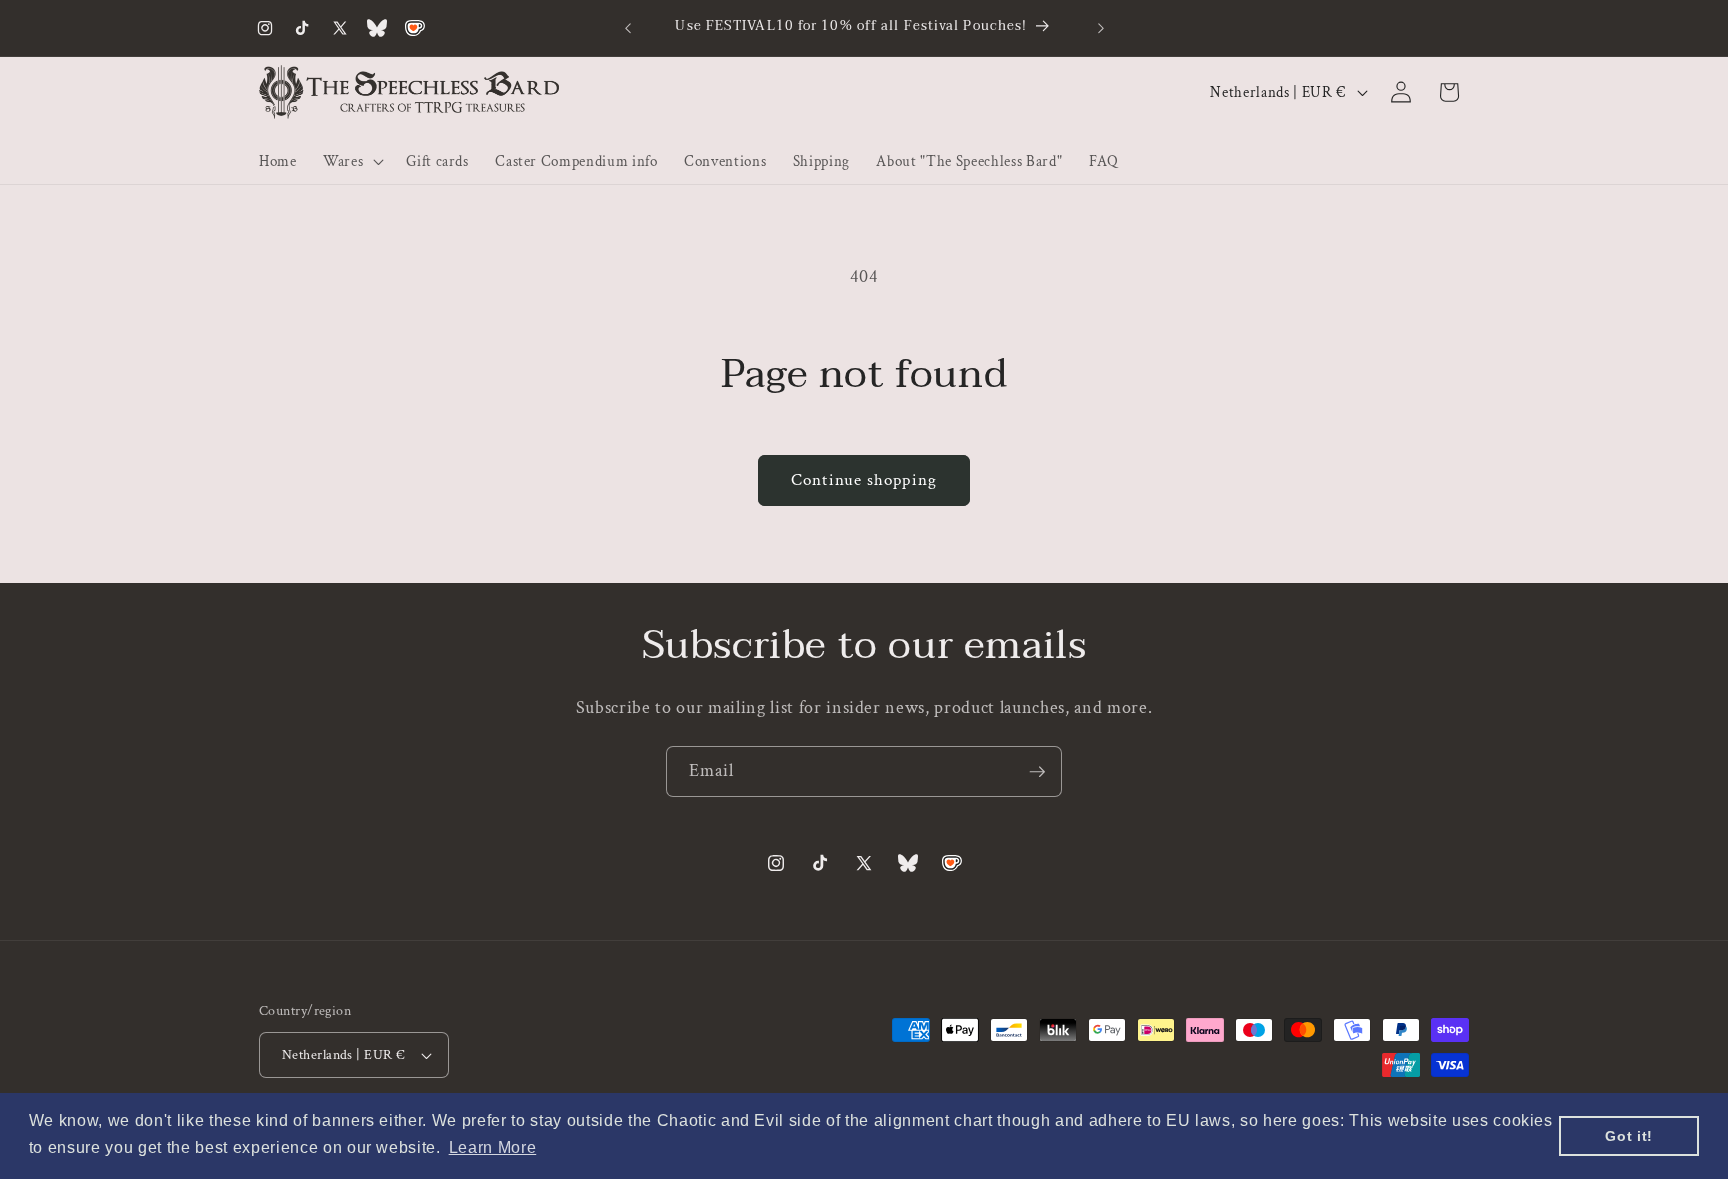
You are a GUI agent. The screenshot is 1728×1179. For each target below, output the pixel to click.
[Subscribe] (1037, 772)
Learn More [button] (493, 1147)
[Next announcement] (1101, 28)
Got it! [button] (1629, 1136)
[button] (351, 161)
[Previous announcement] (628, 28)
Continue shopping (864, 480)
